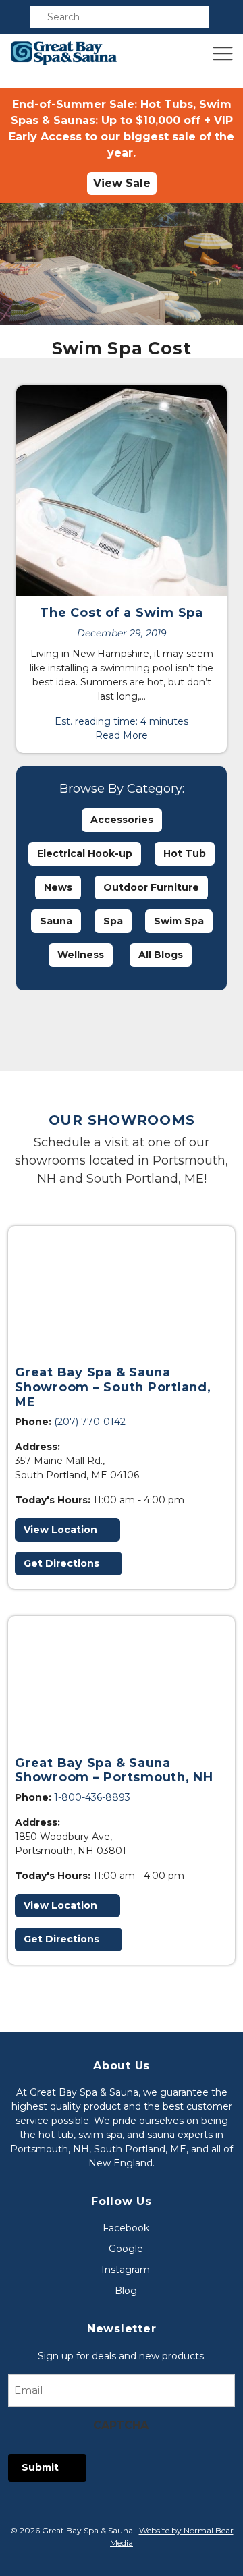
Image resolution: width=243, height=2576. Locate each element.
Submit (40, 2467)
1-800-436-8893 (92, 1797)
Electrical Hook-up (85, 853)
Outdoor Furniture (151, 887)
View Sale (122, 183)
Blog (126, 2291)
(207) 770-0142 (90, 1422)
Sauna (56, 921)
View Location (60, 1530)
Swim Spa (179, 921)
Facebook (126, 2228)
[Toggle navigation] (223, 53)
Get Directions (61, 1563)
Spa (113, 921)
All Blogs (161, 955)
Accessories (122, 820)
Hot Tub (185, 853)
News (58, 887)
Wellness (81, 955)
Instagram (126, 2270)
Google (126, 2249)
